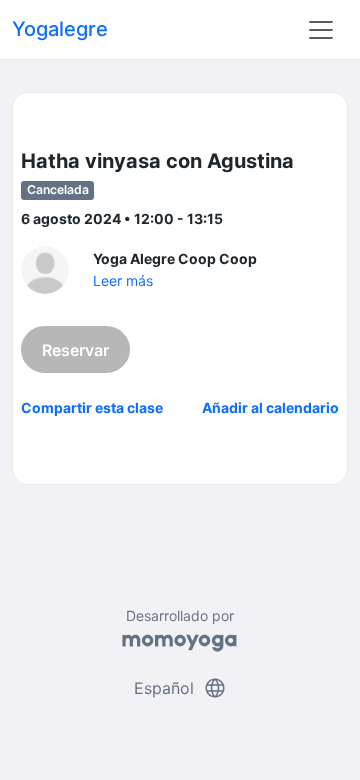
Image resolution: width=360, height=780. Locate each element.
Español (180, 688)
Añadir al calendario (270, 407)
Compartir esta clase (92, 407)
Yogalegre (60, 29)
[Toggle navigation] (321, 30)
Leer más (123, 280)
